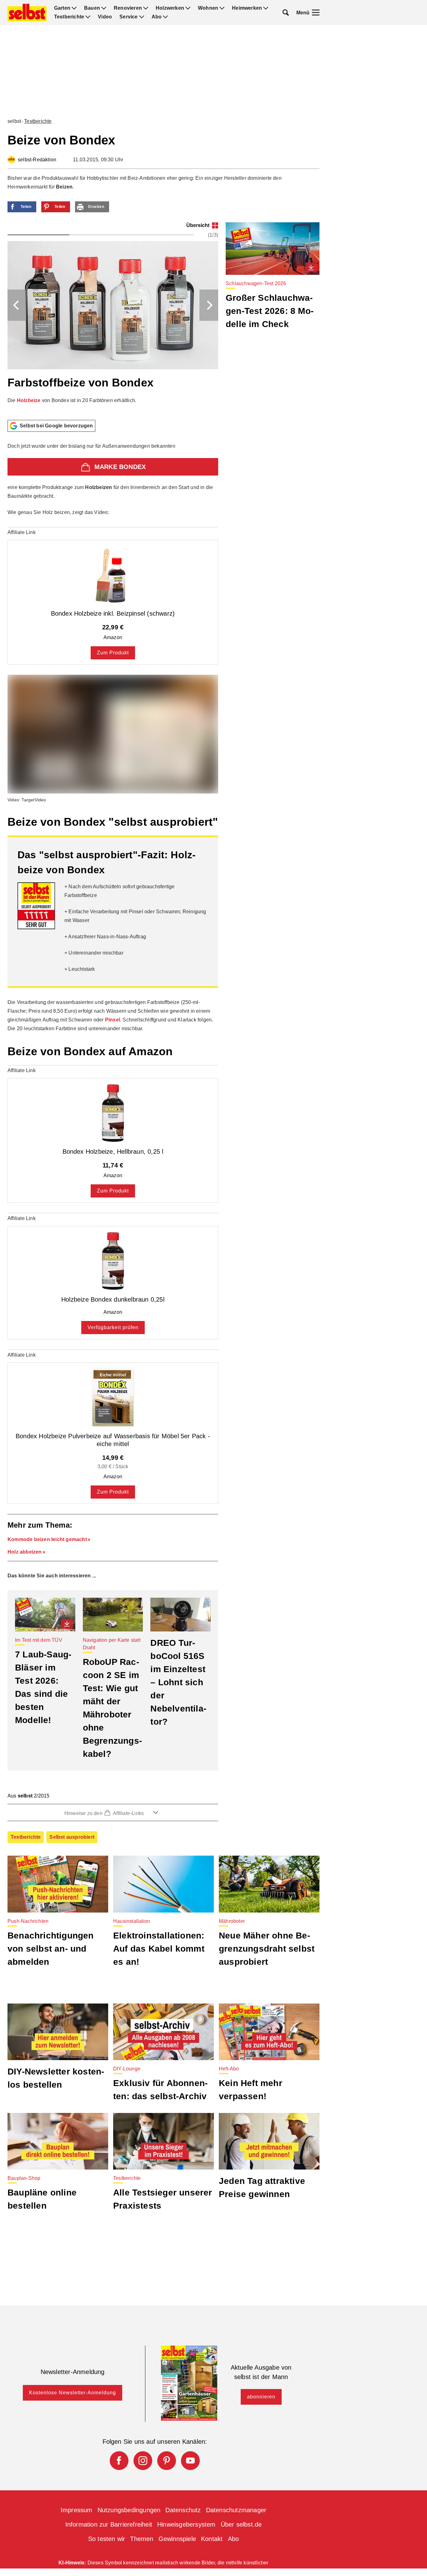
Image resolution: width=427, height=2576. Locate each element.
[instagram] (143, 2461)
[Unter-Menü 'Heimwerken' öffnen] (266, 8)
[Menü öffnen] (316, 13)
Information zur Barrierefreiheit (109, 2524)
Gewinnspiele (177, 2539)
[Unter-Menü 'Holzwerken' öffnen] (188, 8)
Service (128, 17)
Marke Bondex (120, 467)
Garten (62, 8)
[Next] (209, 305)
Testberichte (69, 17)
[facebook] (119, 2461)
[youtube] (190, 2461)
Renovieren (128, 8)
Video (105, 17)
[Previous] (17, 305)
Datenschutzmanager (236, 2510)
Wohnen (208, 8)
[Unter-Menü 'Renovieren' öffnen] (146, 8)
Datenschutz (183, 2510)
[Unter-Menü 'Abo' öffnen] (165, 17)
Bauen (92, 8)
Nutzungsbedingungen (129, 2510)
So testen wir (107, 2539)
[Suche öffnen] (286, 13)
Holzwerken (170, 8)
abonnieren (261, 2397)
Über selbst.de (241, 2524)
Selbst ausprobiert (72, 1837)
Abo (157, 17)
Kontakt (212, 2539)
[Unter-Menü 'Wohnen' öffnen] (222, 8)
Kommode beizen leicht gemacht (47, 1539)
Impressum (77, 2510)
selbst (14, 121)
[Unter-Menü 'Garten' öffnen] (74, 8)
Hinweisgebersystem (186, 2524)
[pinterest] (167, 2461)
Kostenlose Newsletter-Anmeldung (73, 2393)
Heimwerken (247, 8)
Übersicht (198, 225)
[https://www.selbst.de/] (27, 13)
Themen (142, 2539)
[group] (113, 319)
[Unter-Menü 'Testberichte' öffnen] (88, 17)
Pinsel (113, 1020)
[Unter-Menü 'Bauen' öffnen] (104, 8)
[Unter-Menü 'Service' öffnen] (142, 17)
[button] (113, 1812)
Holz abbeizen (25, 1552)
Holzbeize (29, 400)
